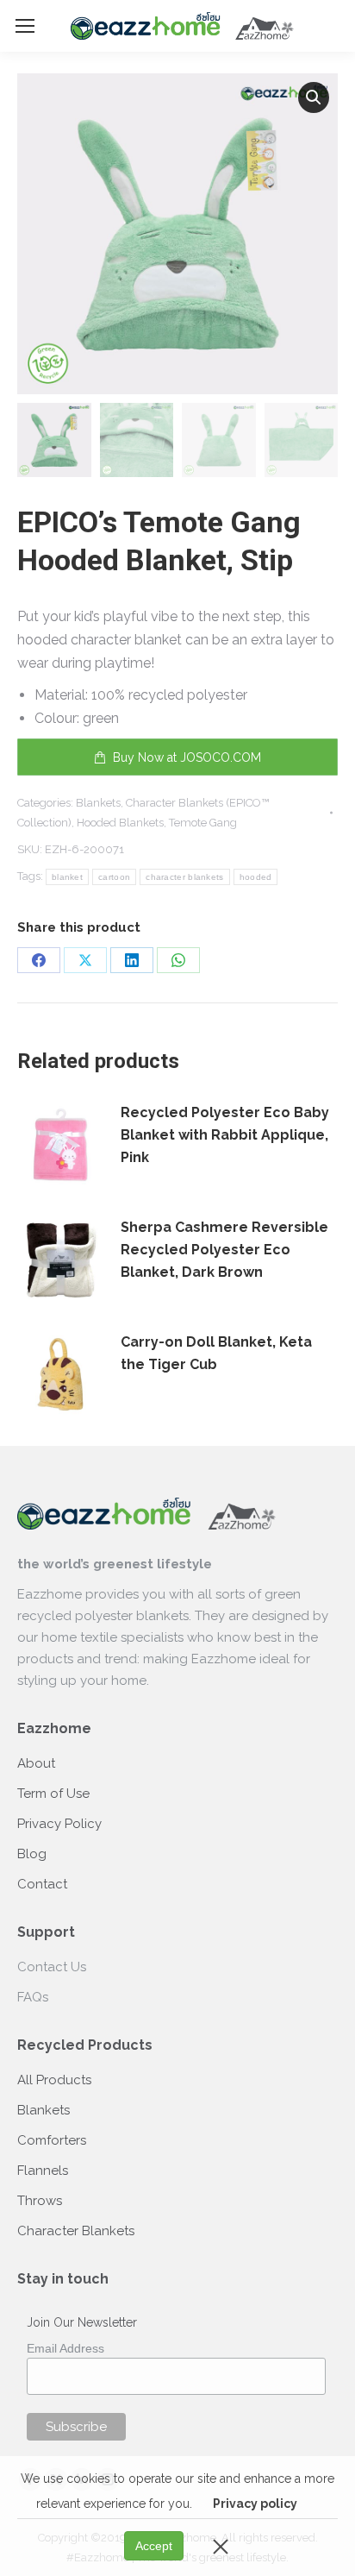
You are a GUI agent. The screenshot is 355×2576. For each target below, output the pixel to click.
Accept (154, 2546)
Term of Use (53, 1794)
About (36, 1763)
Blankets (98, 803)
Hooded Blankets (120, 823)
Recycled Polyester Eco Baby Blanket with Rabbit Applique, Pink (225, 1135)
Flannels (43, 2171)
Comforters (52, 2140)
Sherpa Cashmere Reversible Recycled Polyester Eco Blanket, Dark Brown (224, 1250)
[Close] (221, 2546)
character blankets (184, 877)
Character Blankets (76, 2231)
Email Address (65, 2348)
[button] (314, 97)
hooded (256, 877)
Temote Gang (203, 823)
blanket (67, 877)
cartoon (114, 877)
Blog (32, 1854)
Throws (40, 2201)
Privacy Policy (59, 1824)
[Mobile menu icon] (25, 26)
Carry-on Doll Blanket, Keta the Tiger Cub (216, 1353)
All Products (54, 2080)
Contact (42, 1884)
